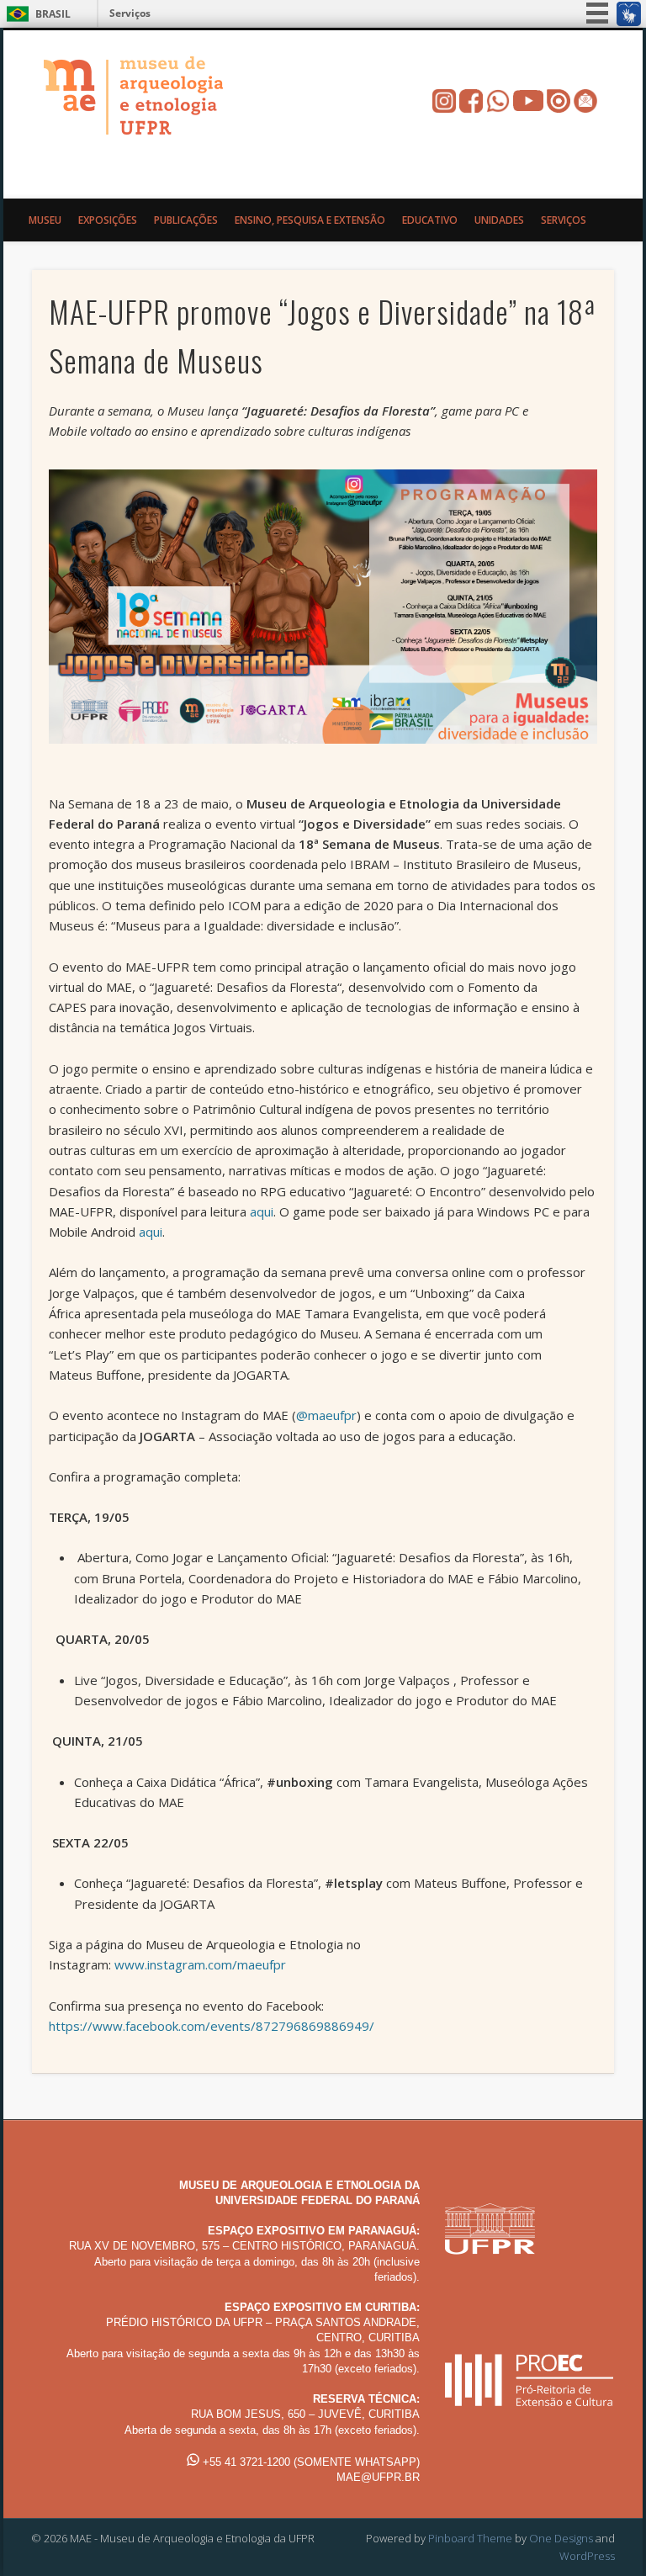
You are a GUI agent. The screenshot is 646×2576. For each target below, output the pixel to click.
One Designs (561, 2538)
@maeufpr (326, 1415)
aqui (262, 1211)
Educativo (430, 220)
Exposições (108, 220)
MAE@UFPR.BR (378, 2477)
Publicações (186, 220)
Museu (45, 220)
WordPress (587, 2556)
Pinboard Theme (470, 2538)
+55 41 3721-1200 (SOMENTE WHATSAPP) (310, 2462)
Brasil (53, 14)
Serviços (130, 13)
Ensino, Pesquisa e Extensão (310, 220)
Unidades (499, 220)
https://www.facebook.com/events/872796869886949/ (212, 2026)
